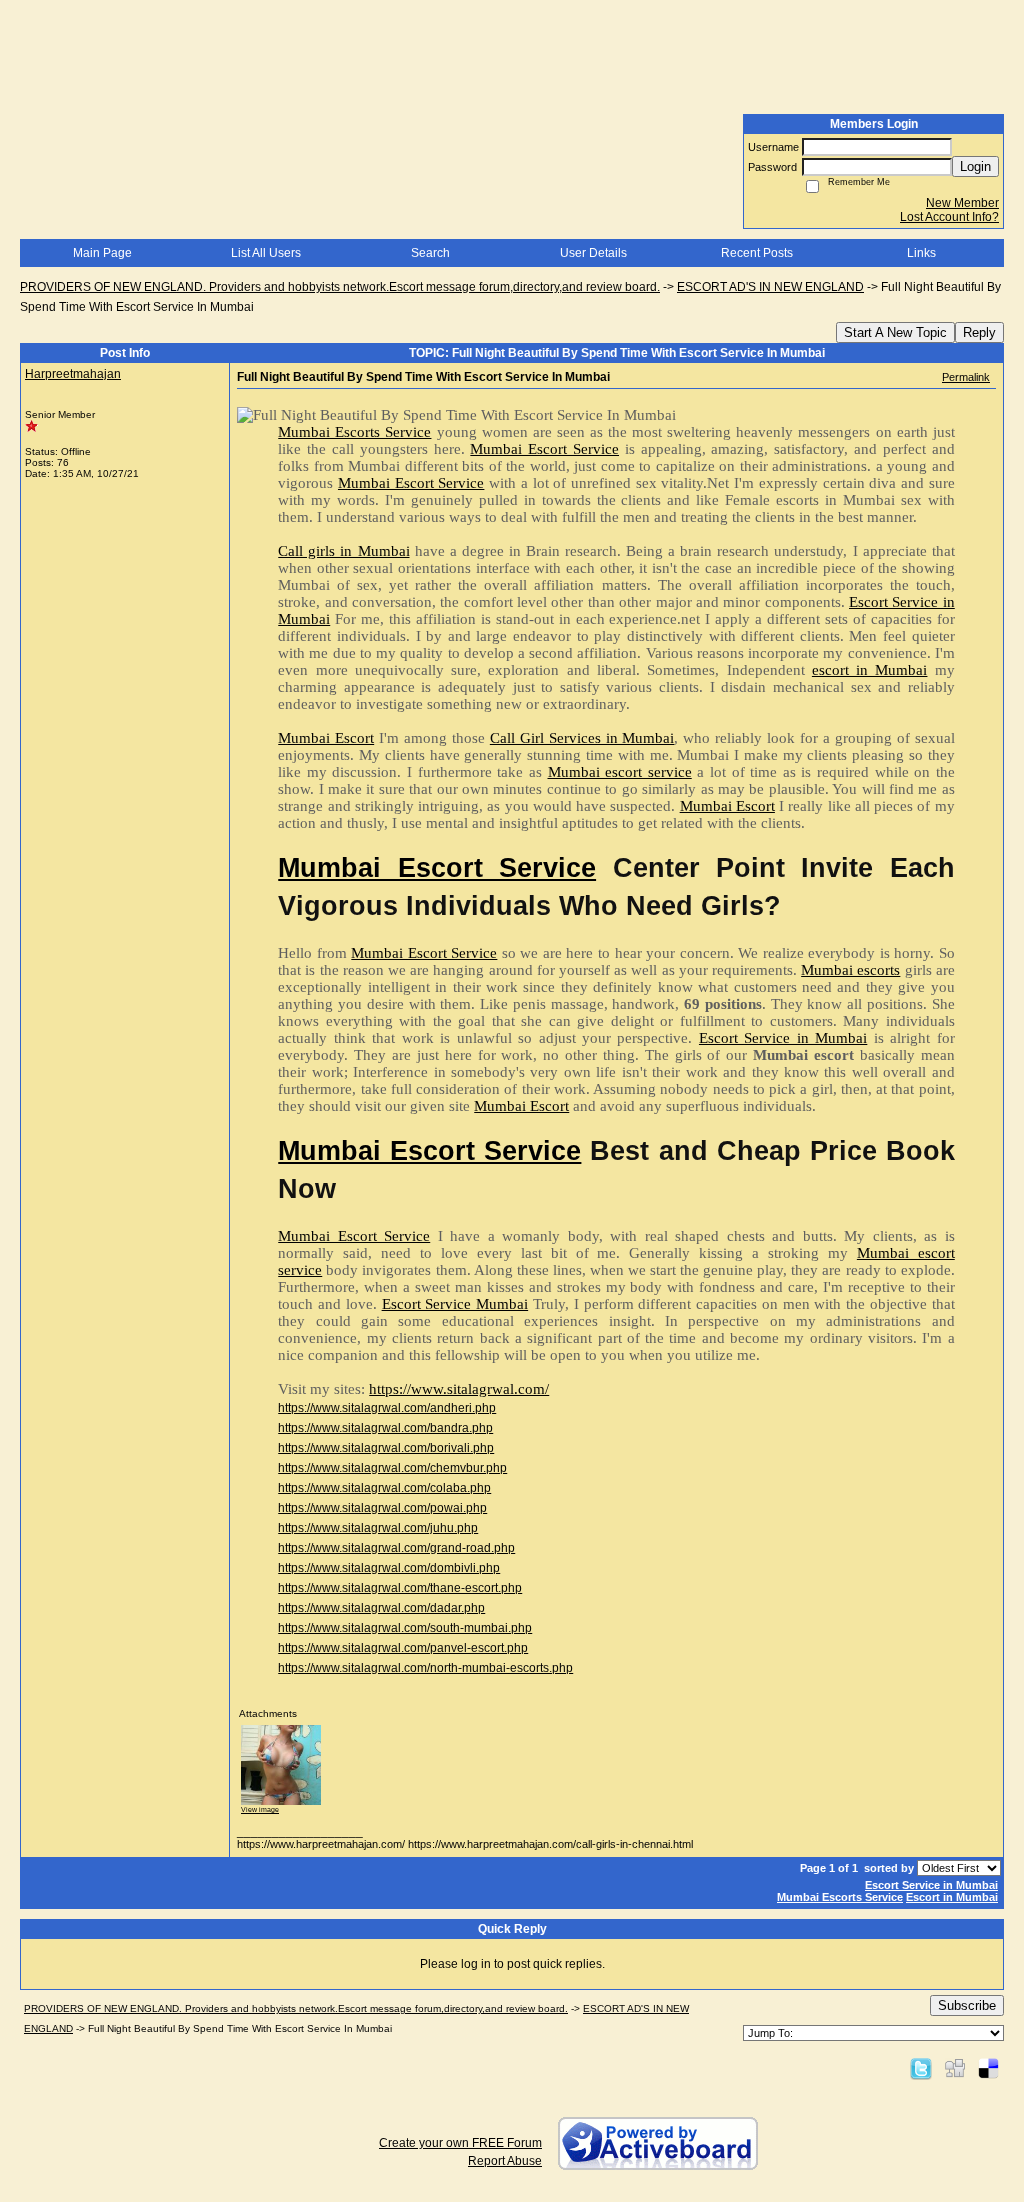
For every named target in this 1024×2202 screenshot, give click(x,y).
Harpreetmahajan (73, 374)
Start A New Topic (895, 332)
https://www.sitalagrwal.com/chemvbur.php (392, 1468)
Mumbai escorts (850, 970)
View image (260, 1809)
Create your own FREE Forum (460, 2143)
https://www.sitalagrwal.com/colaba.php (384, 1488)
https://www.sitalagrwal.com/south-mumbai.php (405, 1628)
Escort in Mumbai (952, 1897)
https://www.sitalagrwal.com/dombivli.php (389, 1568)
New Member (962, 203)
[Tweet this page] (921, 2068)
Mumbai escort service (620, 772)
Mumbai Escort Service (544, 449)
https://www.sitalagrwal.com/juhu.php (378, 1528)
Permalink (966, 377)
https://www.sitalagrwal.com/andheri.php (387, 1408)
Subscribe (967, 2005)
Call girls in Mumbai (343, 551)
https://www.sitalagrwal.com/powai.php (382, 1508)
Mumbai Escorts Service (354, 432)
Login (975, 166)
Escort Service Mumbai (455, 1304)
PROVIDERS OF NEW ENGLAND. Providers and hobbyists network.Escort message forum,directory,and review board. (340, 287)
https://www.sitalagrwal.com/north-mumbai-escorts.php (425, 1668)
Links (921, 253)
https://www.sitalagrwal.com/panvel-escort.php (403, 1648)
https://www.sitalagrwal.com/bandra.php (385, 1428)
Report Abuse (505, 2161)
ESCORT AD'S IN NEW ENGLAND (770, 287)
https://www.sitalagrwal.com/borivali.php (386, 1448)
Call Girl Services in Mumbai (582, 738)
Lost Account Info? (949, 217)
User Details (593, 253)
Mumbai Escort (326, 738)
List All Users (266, 253)
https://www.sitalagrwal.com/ (459, 1389)
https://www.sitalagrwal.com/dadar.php (381, 1608)
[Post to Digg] (955, 2068)
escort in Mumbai (870, 670)
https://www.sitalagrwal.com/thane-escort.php (400, 1588)
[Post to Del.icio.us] (988, 2068)
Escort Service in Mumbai (783, 1038)
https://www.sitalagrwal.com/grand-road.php (396, 1548)
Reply (979, 332)
